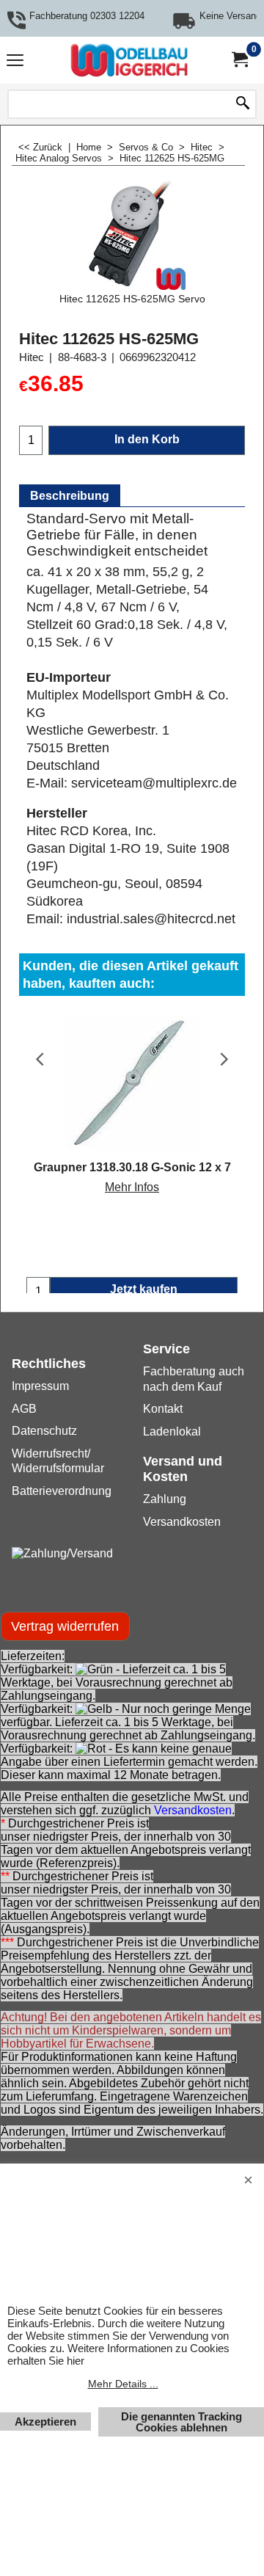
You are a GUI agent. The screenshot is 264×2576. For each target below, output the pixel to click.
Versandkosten (193, 1810)
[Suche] (243, 104)
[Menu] (15, 62)
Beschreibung (70, 496)
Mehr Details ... (123, 2384)
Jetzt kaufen (144, 1289)
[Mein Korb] (239, 60)
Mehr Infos (132, 1187)
